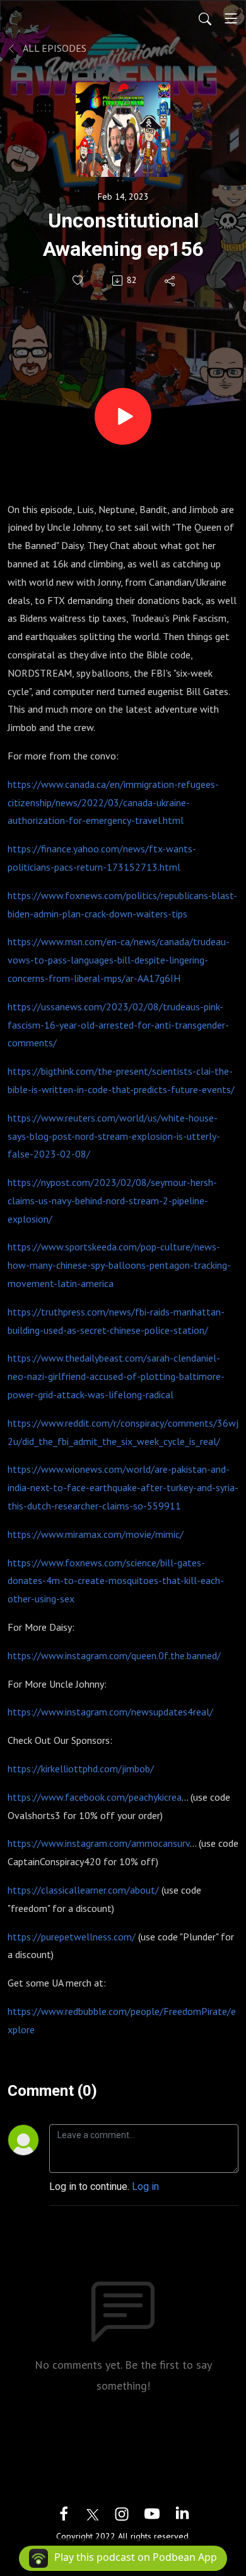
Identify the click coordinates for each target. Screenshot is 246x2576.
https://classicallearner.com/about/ (83, 1890)
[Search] (205, 18)
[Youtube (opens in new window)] (152, 2513)
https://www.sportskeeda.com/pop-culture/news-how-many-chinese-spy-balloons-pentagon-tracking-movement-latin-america (119, 1265)
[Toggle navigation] (231, 18)
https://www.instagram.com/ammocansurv (99, 1843)
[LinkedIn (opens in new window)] (182, 2513)
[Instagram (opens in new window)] (122, 2513)
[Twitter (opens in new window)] (93, 2513)
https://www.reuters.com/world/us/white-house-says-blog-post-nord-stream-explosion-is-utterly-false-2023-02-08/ (114, 1136)
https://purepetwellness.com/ (72, 1937)
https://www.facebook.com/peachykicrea (95, 1797)
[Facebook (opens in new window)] (64, 2513)
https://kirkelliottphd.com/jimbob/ (81, 1769)
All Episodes (54, 48)
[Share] (171, 281)
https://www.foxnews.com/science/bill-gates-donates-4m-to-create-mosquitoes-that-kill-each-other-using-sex (116, 1581)
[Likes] (79, 280)
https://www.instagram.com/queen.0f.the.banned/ (114, 1655)
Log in (145, 2186)
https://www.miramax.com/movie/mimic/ (96, 1534)
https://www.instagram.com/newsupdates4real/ (110, 1712)
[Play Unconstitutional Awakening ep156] (123, 416)
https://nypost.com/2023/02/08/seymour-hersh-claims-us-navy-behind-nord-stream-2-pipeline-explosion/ (112, 1200)
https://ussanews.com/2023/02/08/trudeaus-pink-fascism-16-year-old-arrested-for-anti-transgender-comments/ (118, 1025)
